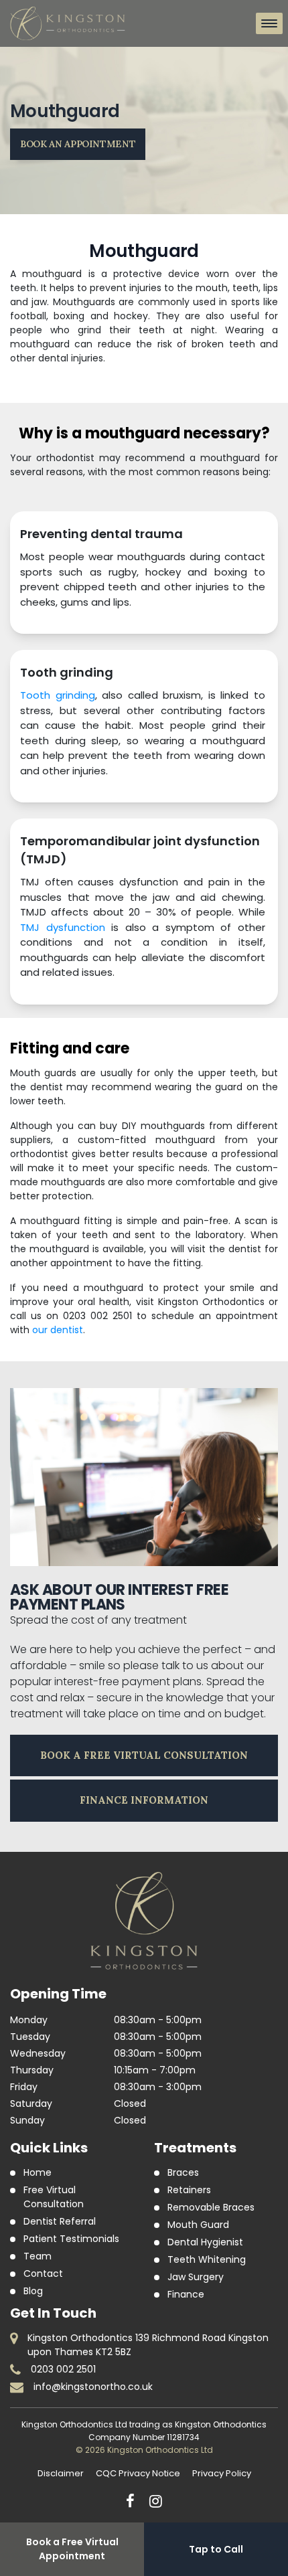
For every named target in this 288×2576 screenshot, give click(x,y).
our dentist (58, 1330)
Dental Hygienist (205, 2242)
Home (38, 2172)
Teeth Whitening (207, 2259)
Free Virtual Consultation (54, 2197)
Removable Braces (211, 2207)
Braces (183, 2172)
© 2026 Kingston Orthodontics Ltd (144, 2450)
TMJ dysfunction (63, 927)
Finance (186, 2294)
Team (38, 2256)
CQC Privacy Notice (138, 2473)
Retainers (189, 2190)
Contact (43, 2273)
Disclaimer (61, 2473)
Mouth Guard (198, 2225)
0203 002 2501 (63, 2369)
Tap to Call (216, 2549)
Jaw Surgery (196, 2277)
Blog (33, 2291)
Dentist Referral (60, 2221)
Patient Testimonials (71, 2239)
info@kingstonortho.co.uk (93, 2387)
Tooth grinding (58, 695)
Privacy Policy (222, 2473)
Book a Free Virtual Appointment (72, 2549)
